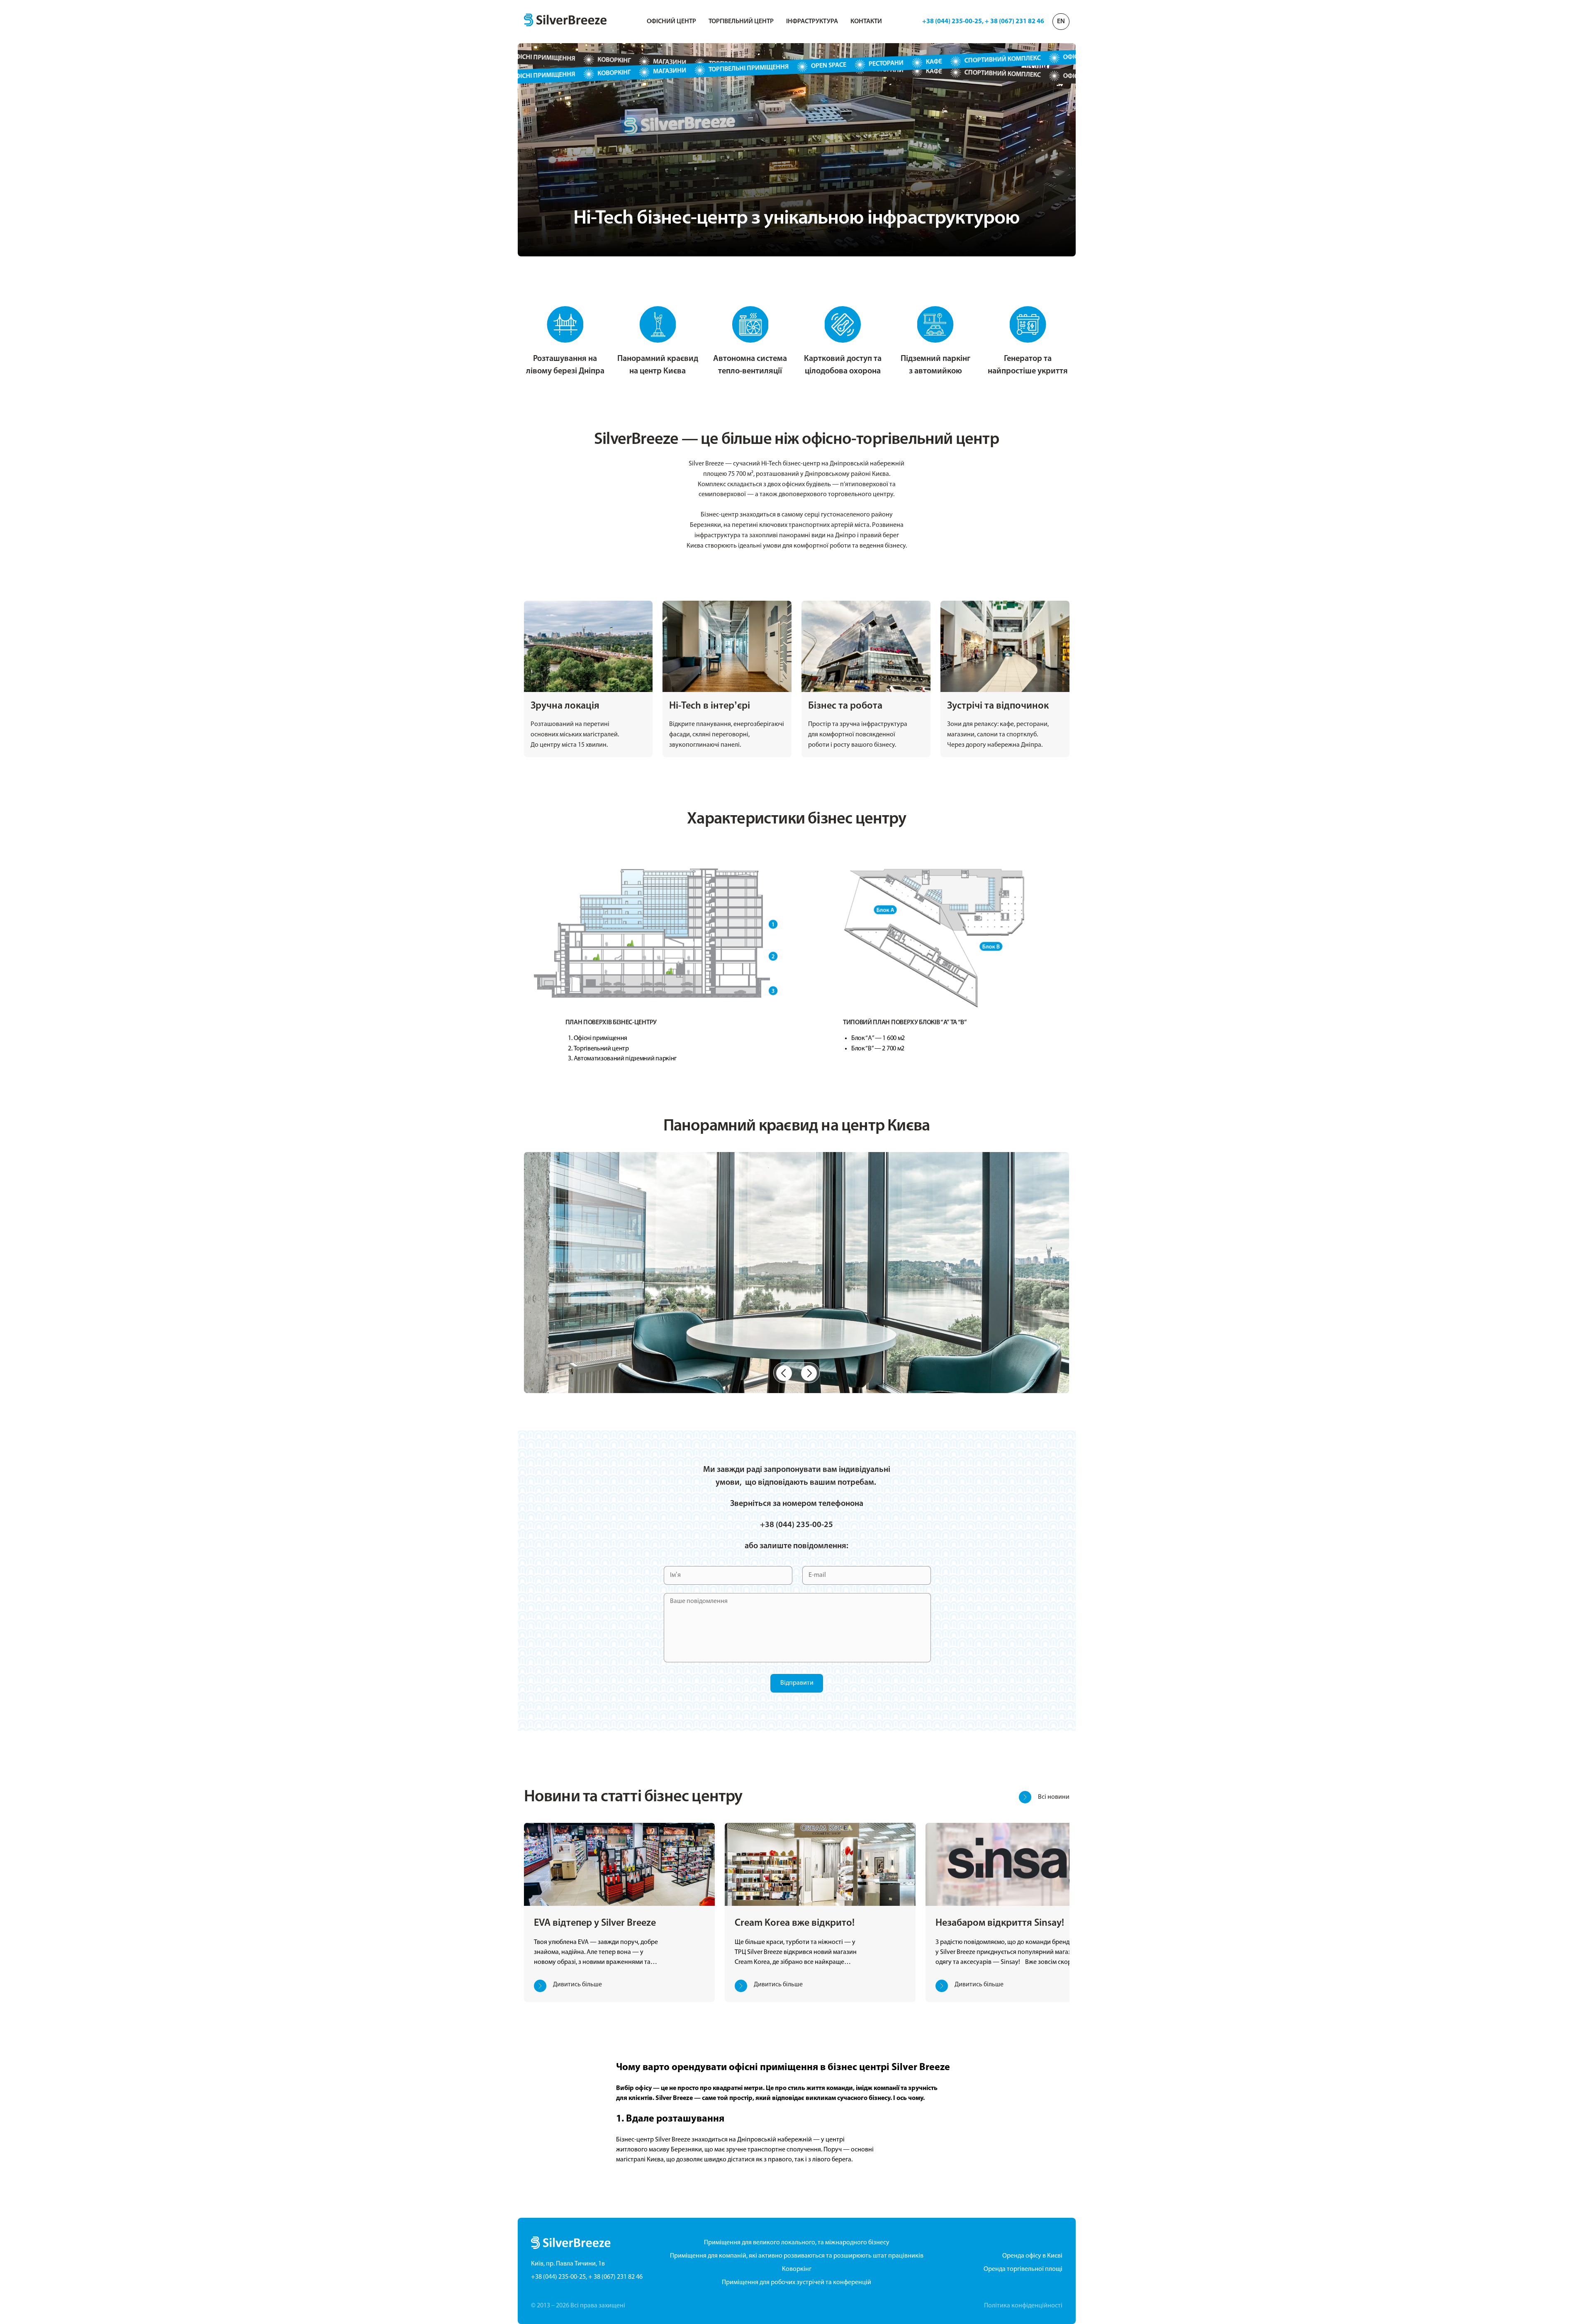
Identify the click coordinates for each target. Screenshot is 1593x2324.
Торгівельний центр (741, 22)
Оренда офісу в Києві (1032, 2256)
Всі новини (1054, 1797)
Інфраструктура (812, 22)
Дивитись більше (577, 1985)
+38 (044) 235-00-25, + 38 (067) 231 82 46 (983, 22)
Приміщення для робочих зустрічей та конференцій (796, 2283)
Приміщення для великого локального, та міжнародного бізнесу (797, 2243)
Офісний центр (671, 22)
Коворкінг (797, 2269)
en (1061, 22)
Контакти (866, 22)
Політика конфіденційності (1023, 2306)
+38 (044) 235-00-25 (796, 1525)
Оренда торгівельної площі (1023, 2269)
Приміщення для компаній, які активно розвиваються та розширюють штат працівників (797, 2256)
